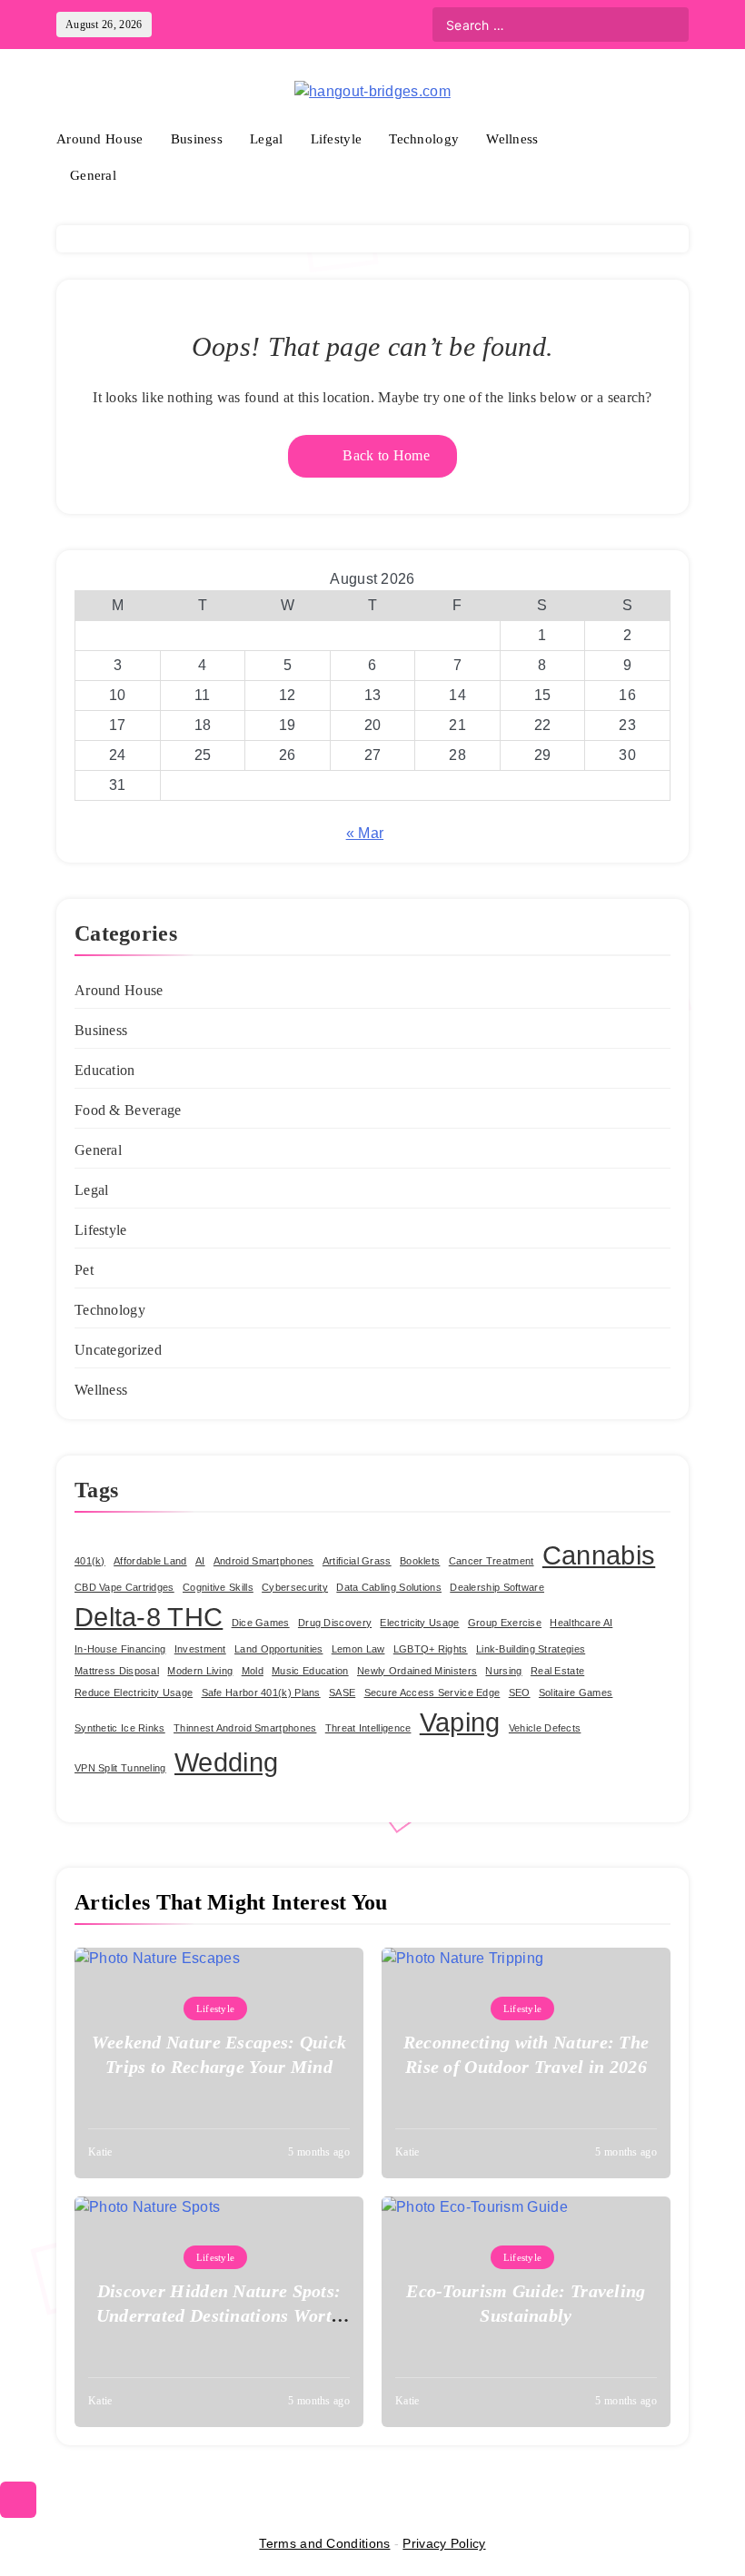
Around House (100, 139)
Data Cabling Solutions (389, 1587)
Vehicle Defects (545, 1728)
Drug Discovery (335, 1623)
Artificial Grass (357, 1561)
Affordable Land (150, 1561)
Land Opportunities (278, 1649)
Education (105, 1070)
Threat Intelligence (368, 1728)
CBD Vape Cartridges (124, 1587)
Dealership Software (497, 1587)
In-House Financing (120, 1649)
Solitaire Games (576, 1693)
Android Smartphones (264, 1561)
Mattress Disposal (117, 1671)
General (93, 175)
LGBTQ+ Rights (431, 1649)
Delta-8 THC (149, 1617)
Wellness (512, 139)
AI (200, 1561)
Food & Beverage (128, 1110)
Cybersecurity (295, 1587)
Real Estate (557, 1671)
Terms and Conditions (324, 2543)
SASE (342, 1693)
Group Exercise (505, 1623)
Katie (100, 2152)
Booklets (420, 1561)
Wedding (226, 1762)
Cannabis (599, 1555)
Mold (253, 1671)
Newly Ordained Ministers (417, 1671)
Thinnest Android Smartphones (245, 1728)
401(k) (90, 1561)
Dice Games (261, 1623)
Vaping (460, 1722)
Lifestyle (337, 139)
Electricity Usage (419, 1623)
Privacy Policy (444, 2543)
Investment (200, 1649)
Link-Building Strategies (531, 1649)
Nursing (503, 1671)
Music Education (310, 1671)
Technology (424, 139)
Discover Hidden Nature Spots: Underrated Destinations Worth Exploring (219, 2315)
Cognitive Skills (218, 1587)
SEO (520, 1693)
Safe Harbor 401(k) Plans (261, 1693)
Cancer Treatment (492, 1561)
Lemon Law (358, 1649)
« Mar (365, 833)
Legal (267, 139)
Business (197, 139)
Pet (84, 1270)
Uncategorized (118, 1350)
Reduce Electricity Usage (134, 1693)
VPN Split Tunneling (120, 1768)
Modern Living (200, 1671)
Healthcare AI (581, 1623)
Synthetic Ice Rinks (120, 1728)
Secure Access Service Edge (432, 1693)
